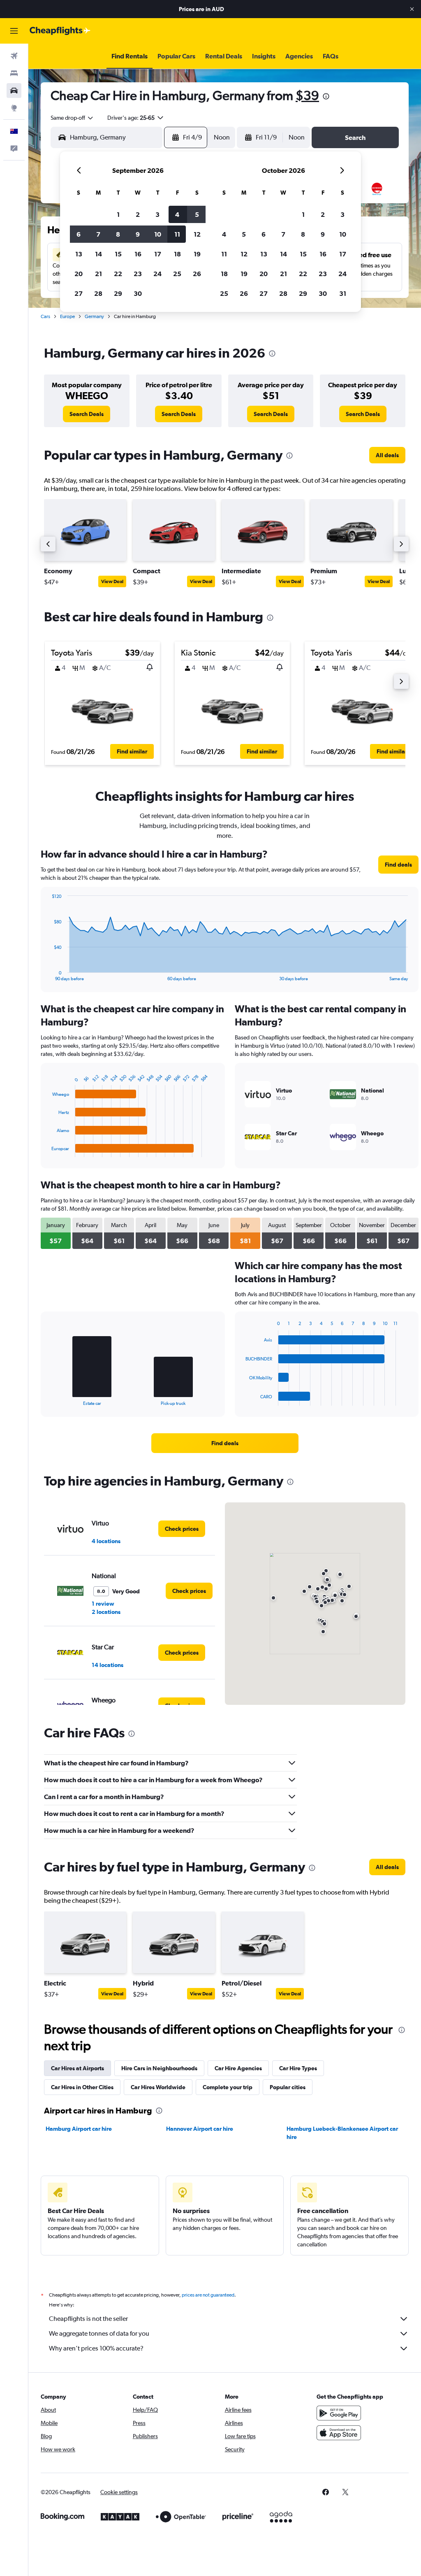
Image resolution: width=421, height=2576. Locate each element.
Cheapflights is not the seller (88, 2319)
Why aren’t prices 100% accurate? (96, 2348)
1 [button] (118, 214)
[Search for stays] (14, 73)
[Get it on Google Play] (339, 2413)
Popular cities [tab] (288, 2087)
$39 (307, 95)
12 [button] (197, 234)
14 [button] (98, 254)
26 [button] (197, 274)
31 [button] (343, 293)
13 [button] (79, 254)
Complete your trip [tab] (228, 2087)
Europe (67, 316)
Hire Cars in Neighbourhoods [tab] (159, 2068)
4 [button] (177, 214)
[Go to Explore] (14, 108)
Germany (94, 316)
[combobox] (72, 118)
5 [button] (197, 214)
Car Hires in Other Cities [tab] (82, 2087)
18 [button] (177, 254)
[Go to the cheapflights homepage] (60, 31)
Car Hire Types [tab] (298, 2068)
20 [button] (79, 274)
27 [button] (79, 293)
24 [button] (157, 274)
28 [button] (98, 293)
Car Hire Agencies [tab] (238, 2068)
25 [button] (177, 274)
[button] (412, 9)
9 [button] (138, 234)
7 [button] (98, 234)
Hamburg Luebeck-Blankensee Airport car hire (342, 2133)
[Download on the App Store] (339, 2433)
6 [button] (79, 234)
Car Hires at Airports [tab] (77, 2068)
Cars (45, 316)
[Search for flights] (14, 56)
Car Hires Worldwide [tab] (158, 2087)
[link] (87, 414)
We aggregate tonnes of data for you (99, 2333)
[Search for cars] (14, 91)
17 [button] (158, 254)
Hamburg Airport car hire (79, 2129)
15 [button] (118, 254)
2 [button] (138, 214)
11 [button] (177, 234)
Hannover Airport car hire (200, 2129)
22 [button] (118, 274)
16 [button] (138, 254)
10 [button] (158, 234)
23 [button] (138, 274)
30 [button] (138, 293)
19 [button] (197, 254)
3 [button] (157, 214)
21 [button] (98, 274)
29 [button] (118, 293)
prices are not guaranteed (208, 2295)
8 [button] (118, 234)
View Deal (112, 581)
